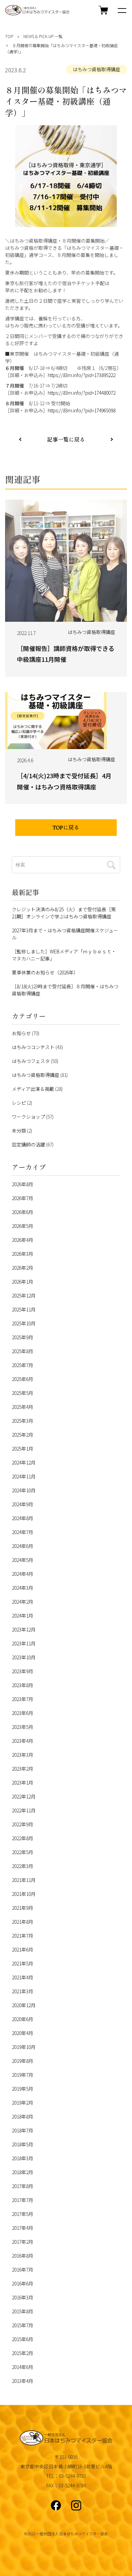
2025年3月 (23, 1421)
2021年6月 (23, 1949)
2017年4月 (23, 2228)
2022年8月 (23, 1838)
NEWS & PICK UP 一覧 (43, 36)
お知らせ (21, 1033)
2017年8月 (23, 2186)
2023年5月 (23, 1727)
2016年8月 (23, 2256)
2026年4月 (23, 1240)
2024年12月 (24, 1462)
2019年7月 (23, 2075)
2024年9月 (23, 1504)
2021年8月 (23, 1922)
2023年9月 (23, 1671)
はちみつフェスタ (31, 1061)
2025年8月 (23, 1351)
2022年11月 (24, 1810)
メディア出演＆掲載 (33, 1089)
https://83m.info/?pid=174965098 (82, 410)
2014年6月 (23, 2367)
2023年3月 (23, 1755)
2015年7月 (23, 2325)
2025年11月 (24, 1309)
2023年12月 (24, 1629)
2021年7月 (23, 1936)
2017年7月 (23, 2200)
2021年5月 (23, 1963)
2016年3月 (23, 2297)
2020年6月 (23, 2019)
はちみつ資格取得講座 (96, 69)
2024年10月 (24, 1490)
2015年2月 (23, 2353)
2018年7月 (23, 2130)
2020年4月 (23, 2033)
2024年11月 (24, 1476)
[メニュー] (122, 10)
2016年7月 (23, 2270)
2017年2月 (23, 2242)
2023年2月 (23, 1769)
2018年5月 (23, 2144)
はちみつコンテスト (33, 1047)
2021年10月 (24, 1894)
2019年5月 (23, 2089)
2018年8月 (23, 2116)
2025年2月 (23, 1435)
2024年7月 (23, 1532)
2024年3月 (23, 1588)
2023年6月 (23, 1713)
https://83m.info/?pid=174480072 (82, 393)
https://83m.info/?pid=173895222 (82, 375)
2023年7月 (23, 1699)
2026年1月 (23, 1282)
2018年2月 (23, 2172)
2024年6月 (23, 1546)
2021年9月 (23, 1908)
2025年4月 (23, 1407)
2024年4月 (23, 1574)
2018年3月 (23, 2158)
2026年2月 (23, 1268)
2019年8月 (23, 2061)
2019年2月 (23, 2103)
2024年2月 (23, 1602)
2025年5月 (23, 1393)
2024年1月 (23, 1616)
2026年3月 (23, 1254)
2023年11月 (24, 1643)
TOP (9, 36)
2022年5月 (23, 1852)
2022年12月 (24, 1796)
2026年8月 (23, 1184)
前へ (112, 439)
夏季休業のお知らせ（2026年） (45, 972)
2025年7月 (23, 1365)
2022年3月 (23, 1866)
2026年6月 (23, 1212)
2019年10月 (24, 2047)
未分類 (19, 1131)
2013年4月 (23, 2381)
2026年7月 (23, 1198)
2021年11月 (24, 1880)
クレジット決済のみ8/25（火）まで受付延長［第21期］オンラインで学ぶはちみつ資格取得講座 (64, 913)
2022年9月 (23, 1824)
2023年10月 (24, 1657)
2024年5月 (23, 1560)
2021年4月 (23, 1977)
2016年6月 (23, 2283)
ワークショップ (28, 1117)
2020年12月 (24, 2005)
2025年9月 (23, 1337)
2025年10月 (24, 1323)
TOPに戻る (66, 828)
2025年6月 (23, 1379)
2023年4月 (23, 1741)
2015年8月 (23, 2311)
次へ (20, 439)
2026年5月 (23, 1226)
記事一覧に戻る (66, 440)
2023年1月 (23, 1782)
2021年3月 (23, 1991)
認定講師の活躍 (28, 1144)
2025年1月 (23, 1449)
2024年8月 (23, 1518)
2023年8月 (23, 1685)
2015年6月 (23, 2339)
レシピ (19, 1103)
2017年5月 (23, 2214)
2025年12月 (24, 1295)
